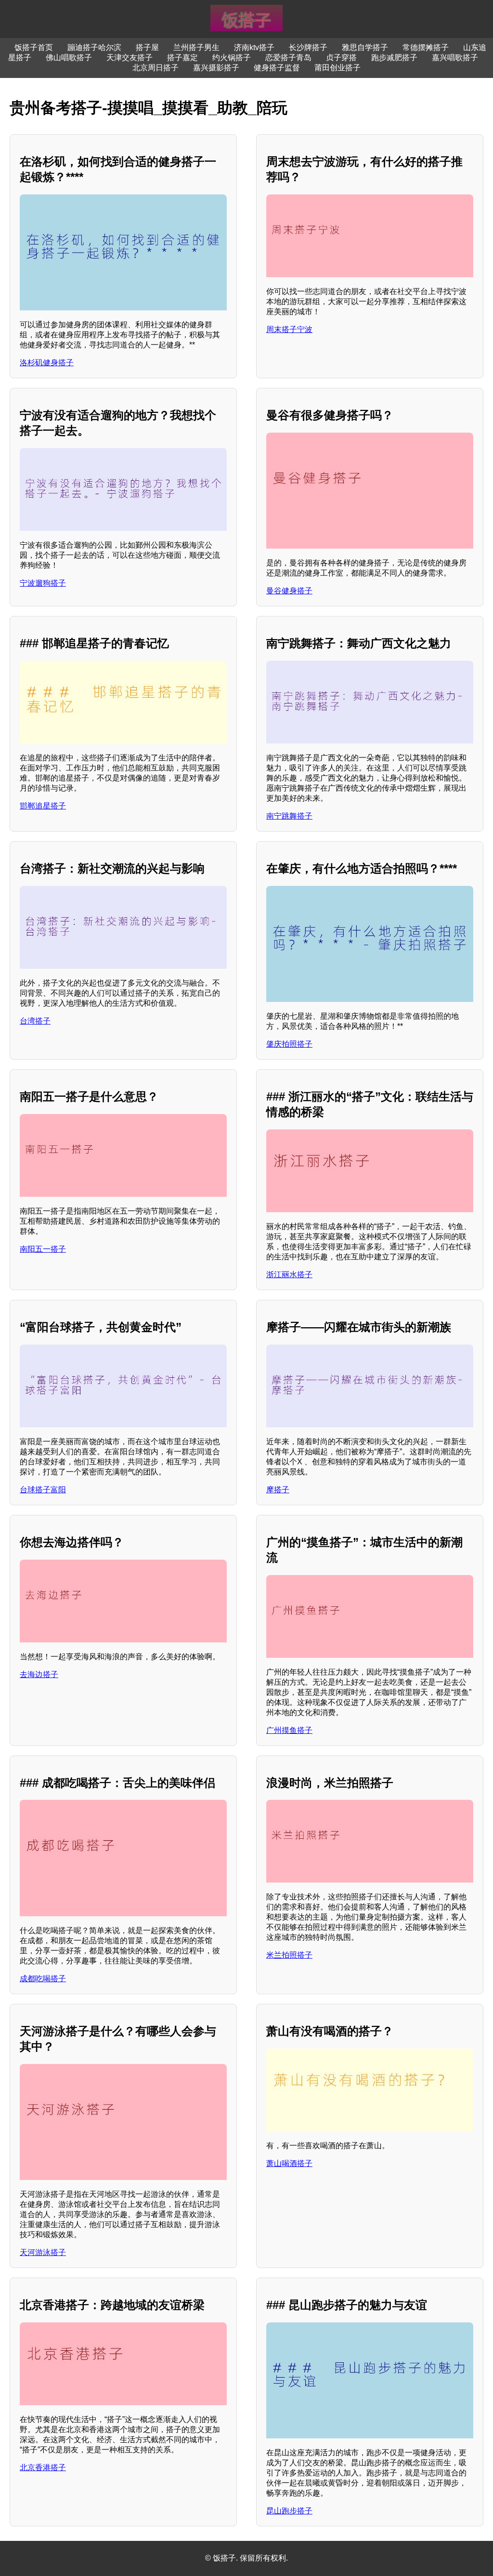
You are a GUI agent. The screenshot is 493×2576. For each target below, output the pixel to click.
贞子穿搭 (341, 58)
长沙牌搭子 (308, 47)
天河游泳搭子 (43, 2252)
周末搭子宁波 (289, 329)
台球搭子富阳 (43, 1490)
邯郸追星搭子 (43, 806)
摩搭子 (278, 1490)
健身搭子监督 (277, 68)
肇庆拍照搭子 (289, 1044)
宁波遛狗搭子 (43, 583)
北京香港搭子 (43, 2467)
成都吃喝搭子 (43, 1979)
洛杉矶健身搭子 (47, 363)
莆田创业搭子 (337, 68)
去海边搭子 (39, 1674)
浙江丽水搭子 (289, 1275)
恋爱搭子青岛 (288, 58)
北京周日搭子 (156, 68)
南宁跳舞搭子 (289, 816)
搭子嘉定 (182, 58)
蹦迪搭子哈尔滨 (94, 47)
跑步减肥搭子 (394, 58)
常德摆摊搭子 (426, 47)
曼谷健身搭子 (289, 591)
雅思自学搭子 (365, 47)
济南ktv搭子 (254, 47)
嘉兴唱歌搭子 (455, 58)
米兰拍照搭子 (289, 1955)
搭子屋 (147, 47)
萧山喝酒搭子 (289, 2163)
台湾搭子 (35, 1021)
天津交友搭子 (130, 58)
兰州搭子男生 (196, 47)
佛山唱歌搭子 (69, 58)
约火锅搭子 (232, 58)
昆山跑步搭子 (289, 2511)
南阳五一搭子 (43, 1249)
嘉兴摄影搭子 (216, 68)
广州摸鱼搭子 (289, 1730)
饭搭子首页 (34, 47)
